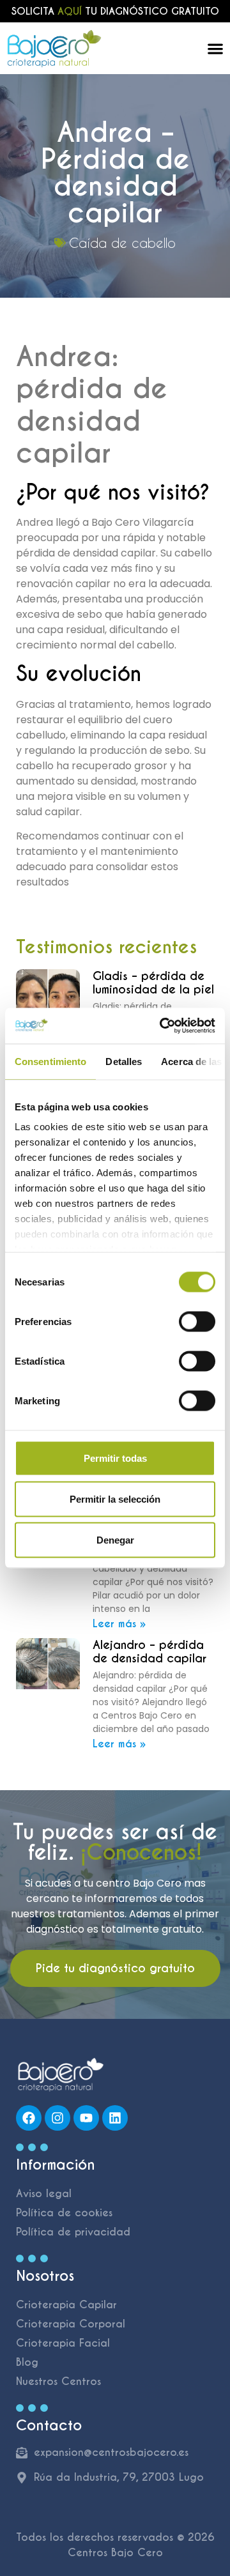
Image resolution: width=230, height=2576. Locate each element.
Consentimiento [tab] (50, 1061)
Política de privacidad (73, 2232)
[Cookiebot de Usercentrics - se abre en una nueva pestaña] (162, 1026)
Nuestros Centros (58, 2381)
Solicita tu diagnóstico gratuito (115, 11)
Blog (27, 2362)
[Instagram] (57, 2118)
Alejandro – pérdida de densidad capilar (149, 1652)
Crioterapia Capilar (66, 2305)
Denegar (115, 1539)
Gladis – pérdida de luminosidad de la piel (153, 983)
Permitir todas (115, 1458)
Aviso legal (44, 2194)
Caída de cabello (122, 243)
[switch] (197, 1321)
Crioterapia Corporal (71, 2324)
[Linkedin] (115, 2118)
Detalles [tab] (124, 1061)
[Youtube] (86, 2118)
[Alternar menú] (215, 49)
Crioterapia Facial (63, 2343)
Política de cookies (64, 2213)
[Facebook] (29, 2118)
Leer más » (119, 1624)
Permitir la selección (115, 1499)
